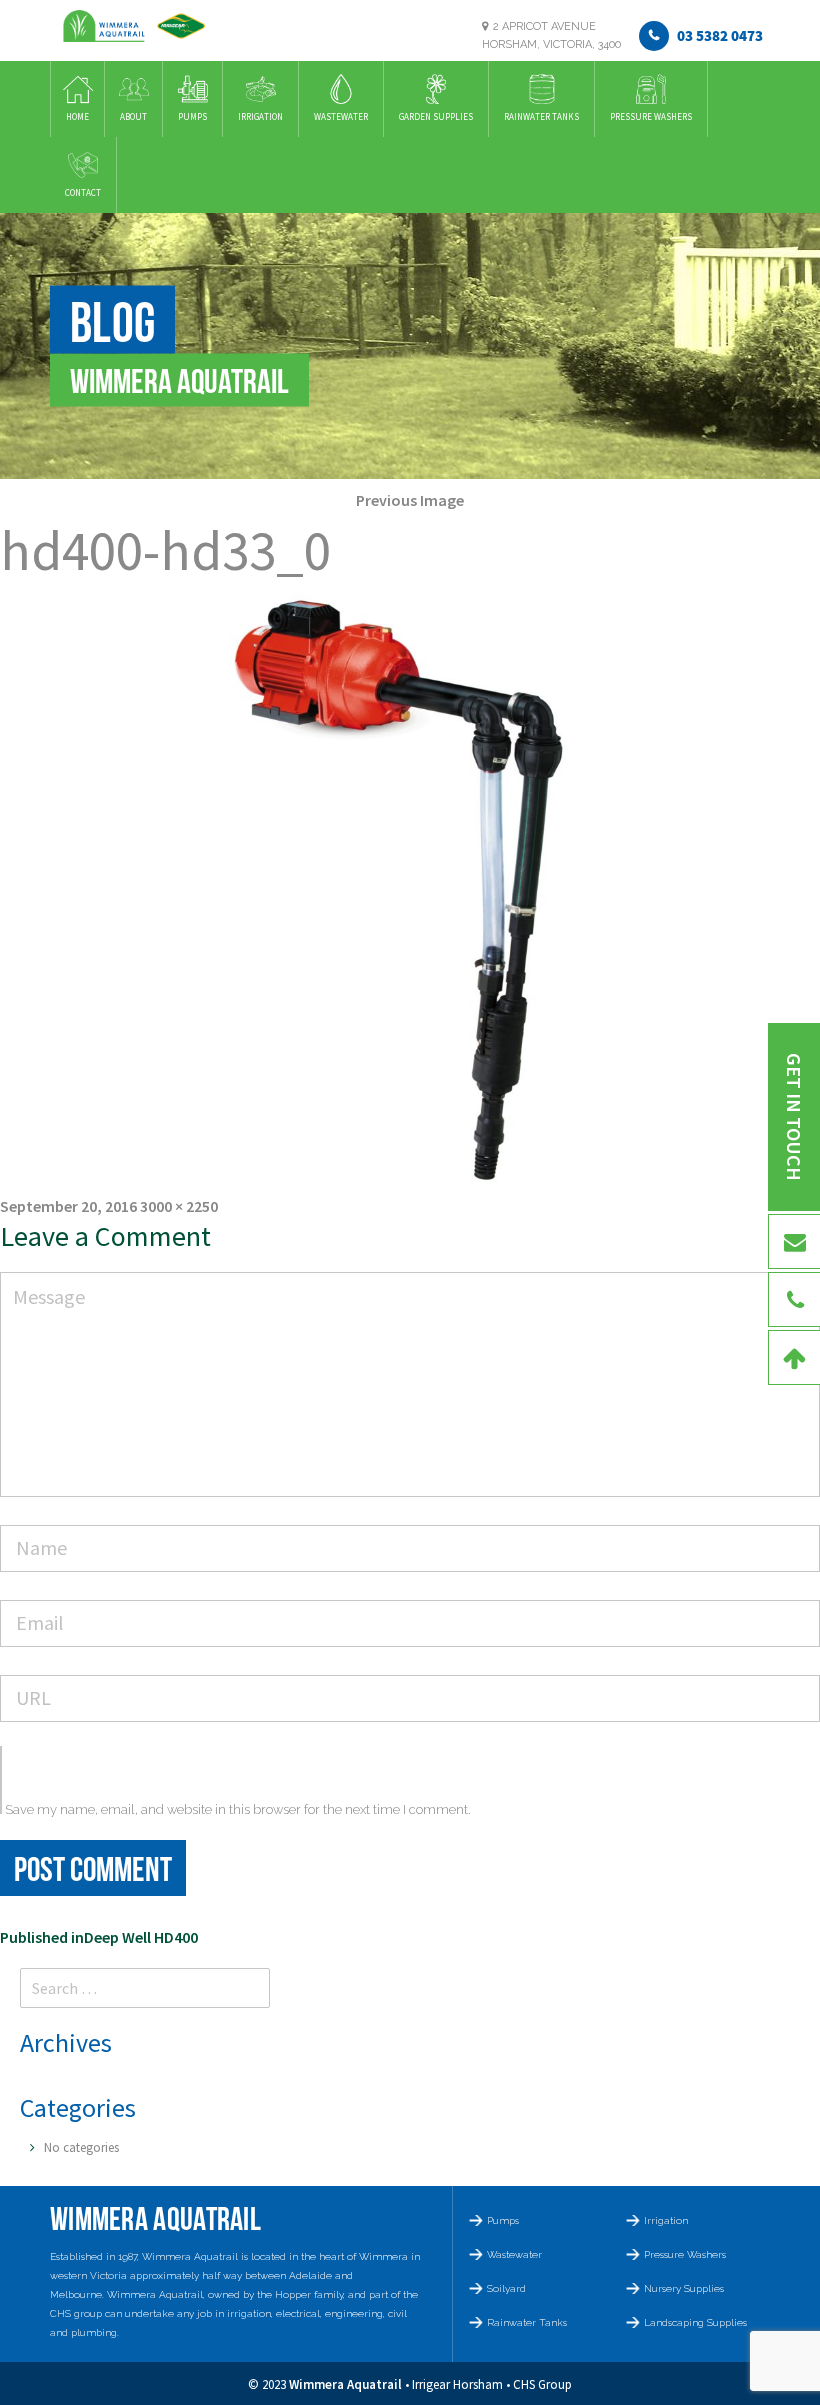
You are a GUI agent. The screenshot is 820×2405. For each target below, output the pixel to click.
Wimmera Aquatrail (345, 2384)
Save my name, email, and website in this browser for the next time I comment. (238, 1809)
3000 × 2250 (179, 1206)
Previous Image (410, 500)
